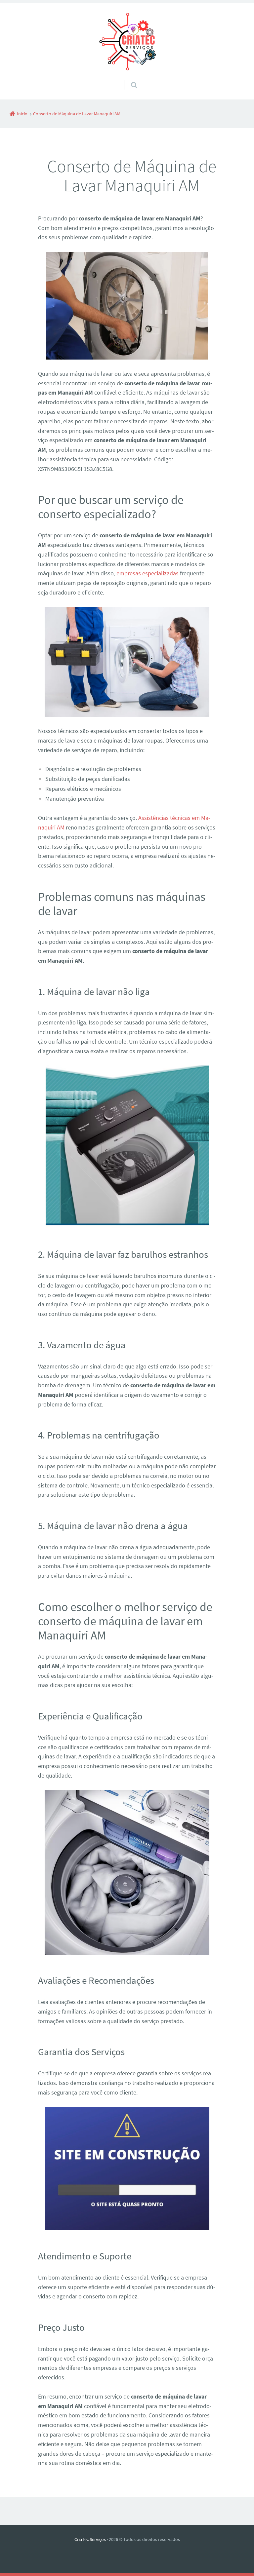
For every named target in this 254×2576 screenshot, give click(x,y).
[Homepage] (127, 42)
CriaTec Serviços (90, 2539)
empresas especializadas (148, 573)
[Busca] (128, 78)
